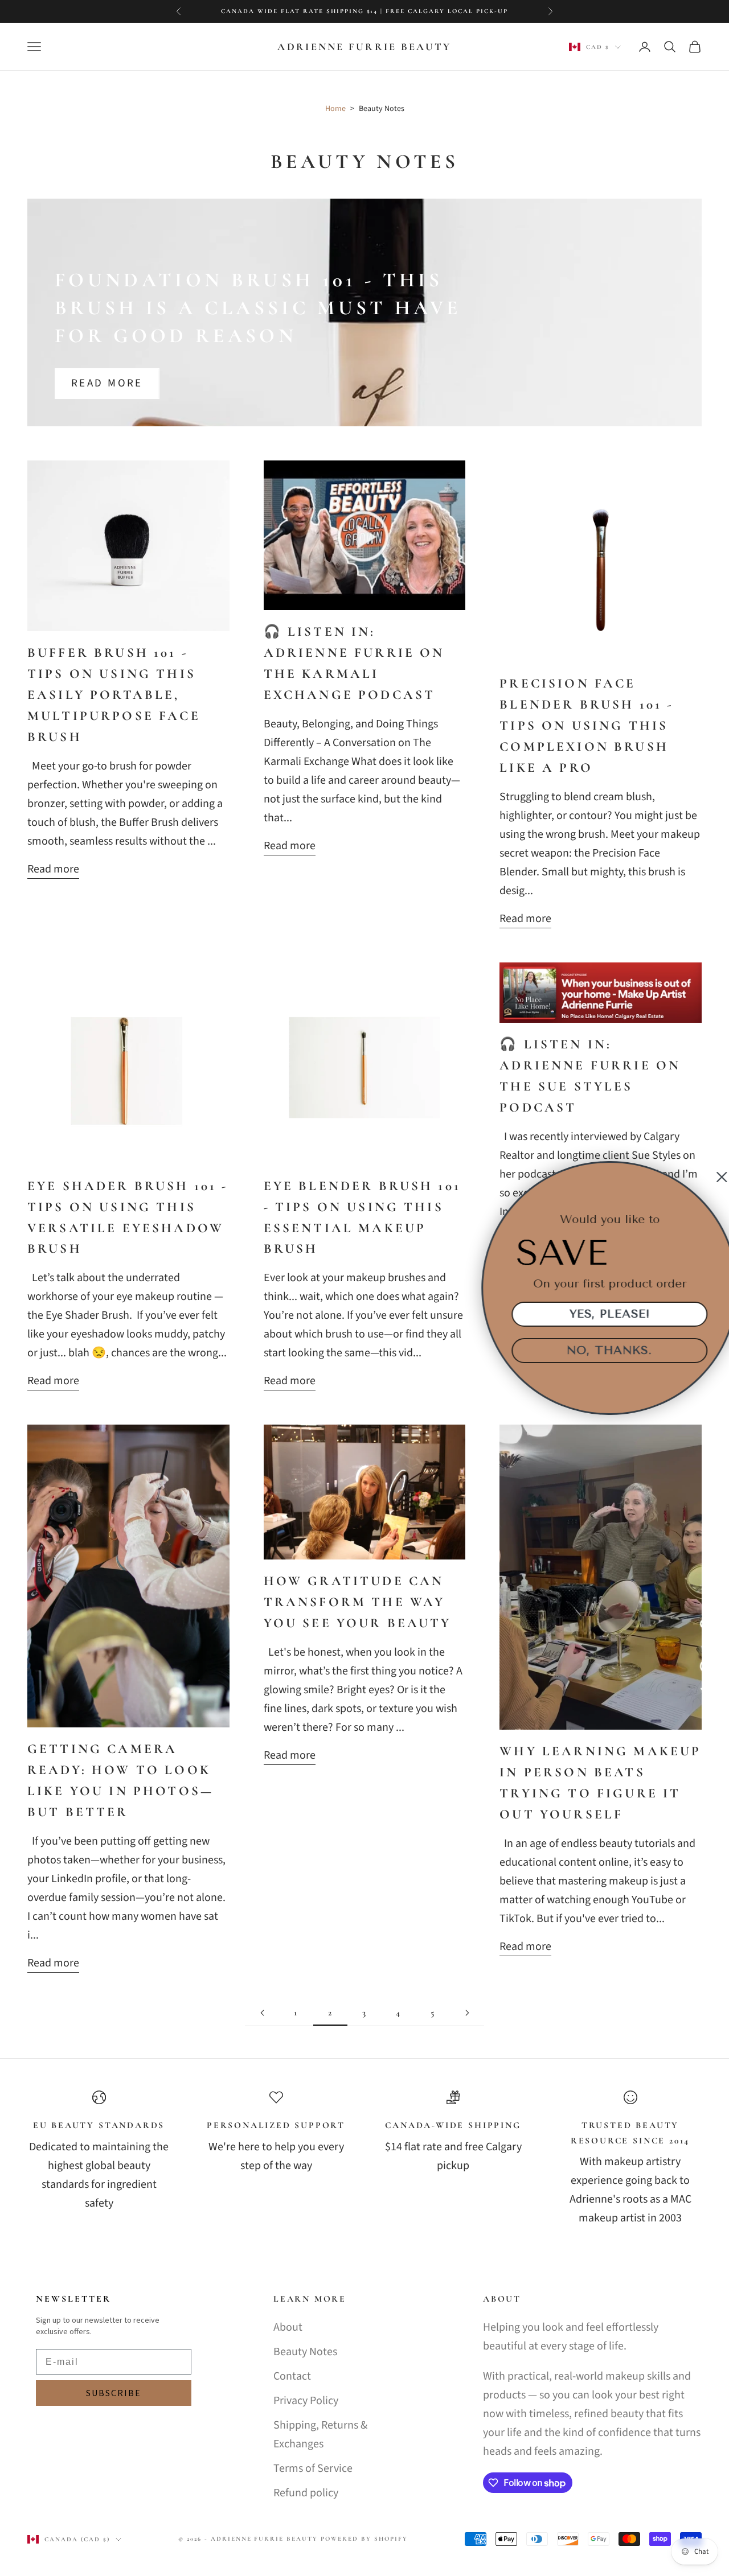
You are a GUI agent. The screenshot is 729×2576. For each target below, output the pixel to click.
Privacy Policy (306, 2401)
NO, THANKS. (601, 1350)
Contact (292, 2376)
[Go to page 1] (262, 2013)
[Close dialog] (713, 1177)
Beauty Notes (305, 2352)
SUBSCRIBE (114, 2393)
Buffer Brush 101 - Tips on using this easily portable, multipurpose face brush (114, 695)
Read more (107, 383)
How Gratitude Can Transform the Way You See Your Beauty (358, 1602)
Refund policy (306, 2493)
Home (335, 109)
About (288, 2327)
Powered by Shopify (364, 2539)
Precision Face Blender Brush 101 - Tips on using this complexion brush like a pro (586, 726)
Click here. (463, 11)
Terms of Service (313, 2468)
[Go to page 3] (467, 2013)
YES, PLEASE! (601, 1314)
